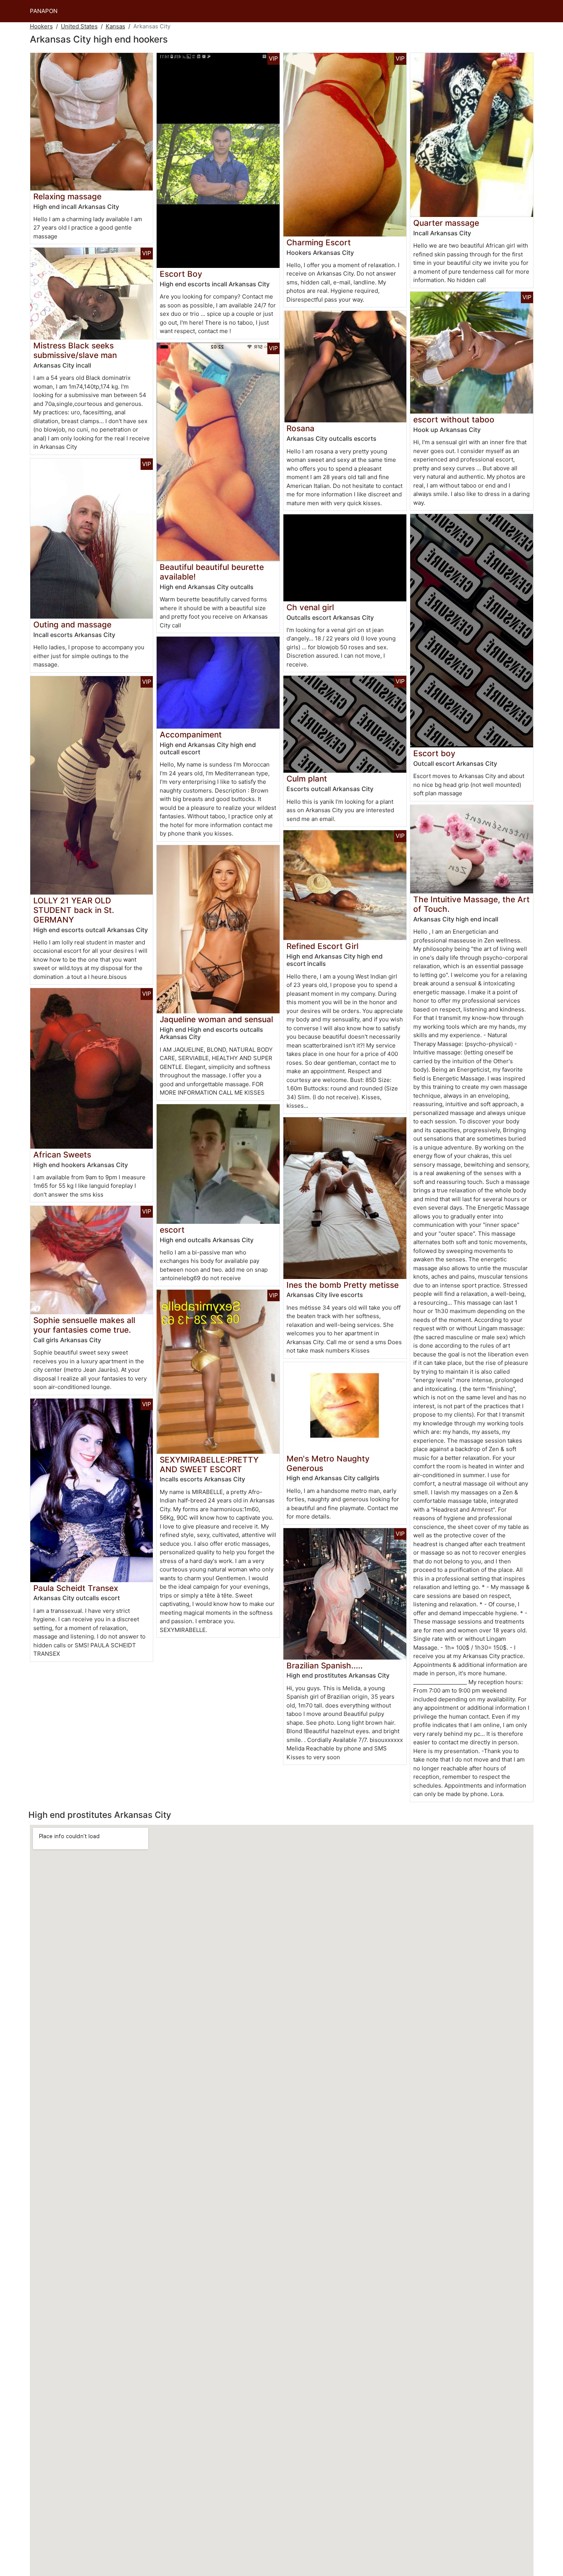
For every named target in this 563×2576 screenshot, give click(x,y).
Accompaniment (191, 735)
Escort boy (434, 753)
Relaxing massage (67, 196)
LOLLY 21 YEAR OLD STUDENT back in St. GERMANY (74, 910)
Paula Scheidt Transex (76, 1588)
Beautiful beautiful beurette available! (212, 572)
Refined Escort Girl (322, 946)
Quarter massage (446, 223)
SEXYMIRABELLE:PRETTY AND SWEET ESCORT (209, 1464)
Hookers (41, 26)
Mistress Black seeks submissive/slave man (75, 350)
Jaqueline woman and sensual (216, 1019)
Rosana (300, 428)
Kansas (115, 26)
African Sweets (62, 1155)
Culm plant (307, 779)
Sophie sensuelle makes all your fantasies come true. (84, 1325)
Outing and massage (72, 625)
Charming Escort (319, 242)
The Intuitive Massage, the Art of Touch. (471, 904)
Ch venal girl (310, 607)
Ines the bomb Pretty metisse (343, 1285)
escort (172, 1230)
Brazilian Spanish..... (325, 1666)
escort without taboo (454, 419)
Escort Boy (181, 274)
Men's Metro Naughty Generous (328, 1463)
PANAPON (44, 11)
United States (79, 26)
